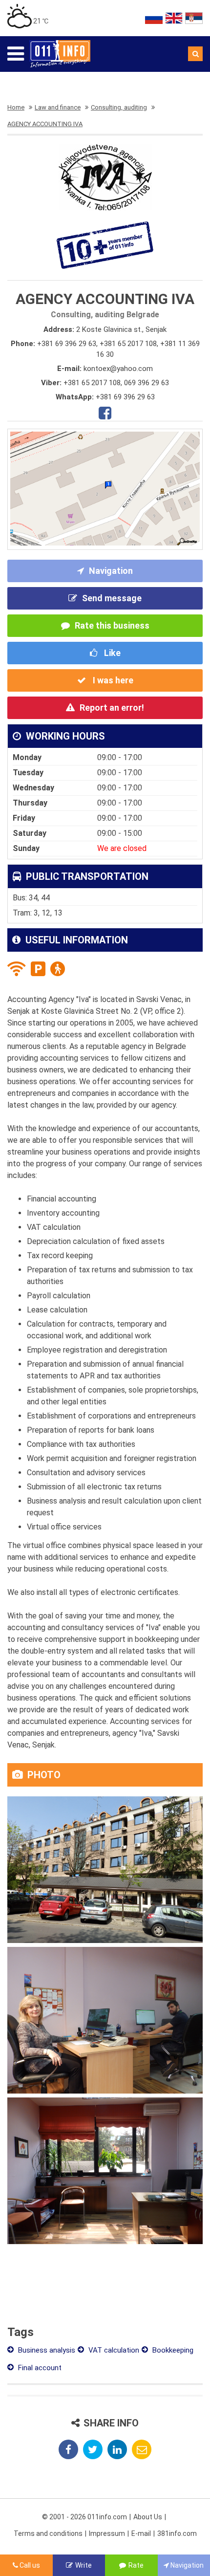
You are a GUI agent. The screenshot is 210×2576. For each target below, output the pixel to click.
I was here (112, 680)
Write (84, 2565)
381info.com (177, 2533)
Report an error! (112, 708)
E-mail (141, 2533)
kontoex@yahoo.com (118, 369)
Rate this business (112, 625)
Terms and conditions (48, 2533)
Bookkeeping (172, 2350)
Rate (136, 2565)
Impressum (107, 2533)
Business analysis (46, 2350)
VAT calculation (113, 2350)
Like (111, 653)
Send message (112, 598)
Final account (39, 2368)
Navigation (111, 571)
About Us (148, 2517)
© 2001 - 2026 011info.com (84, 2517)
